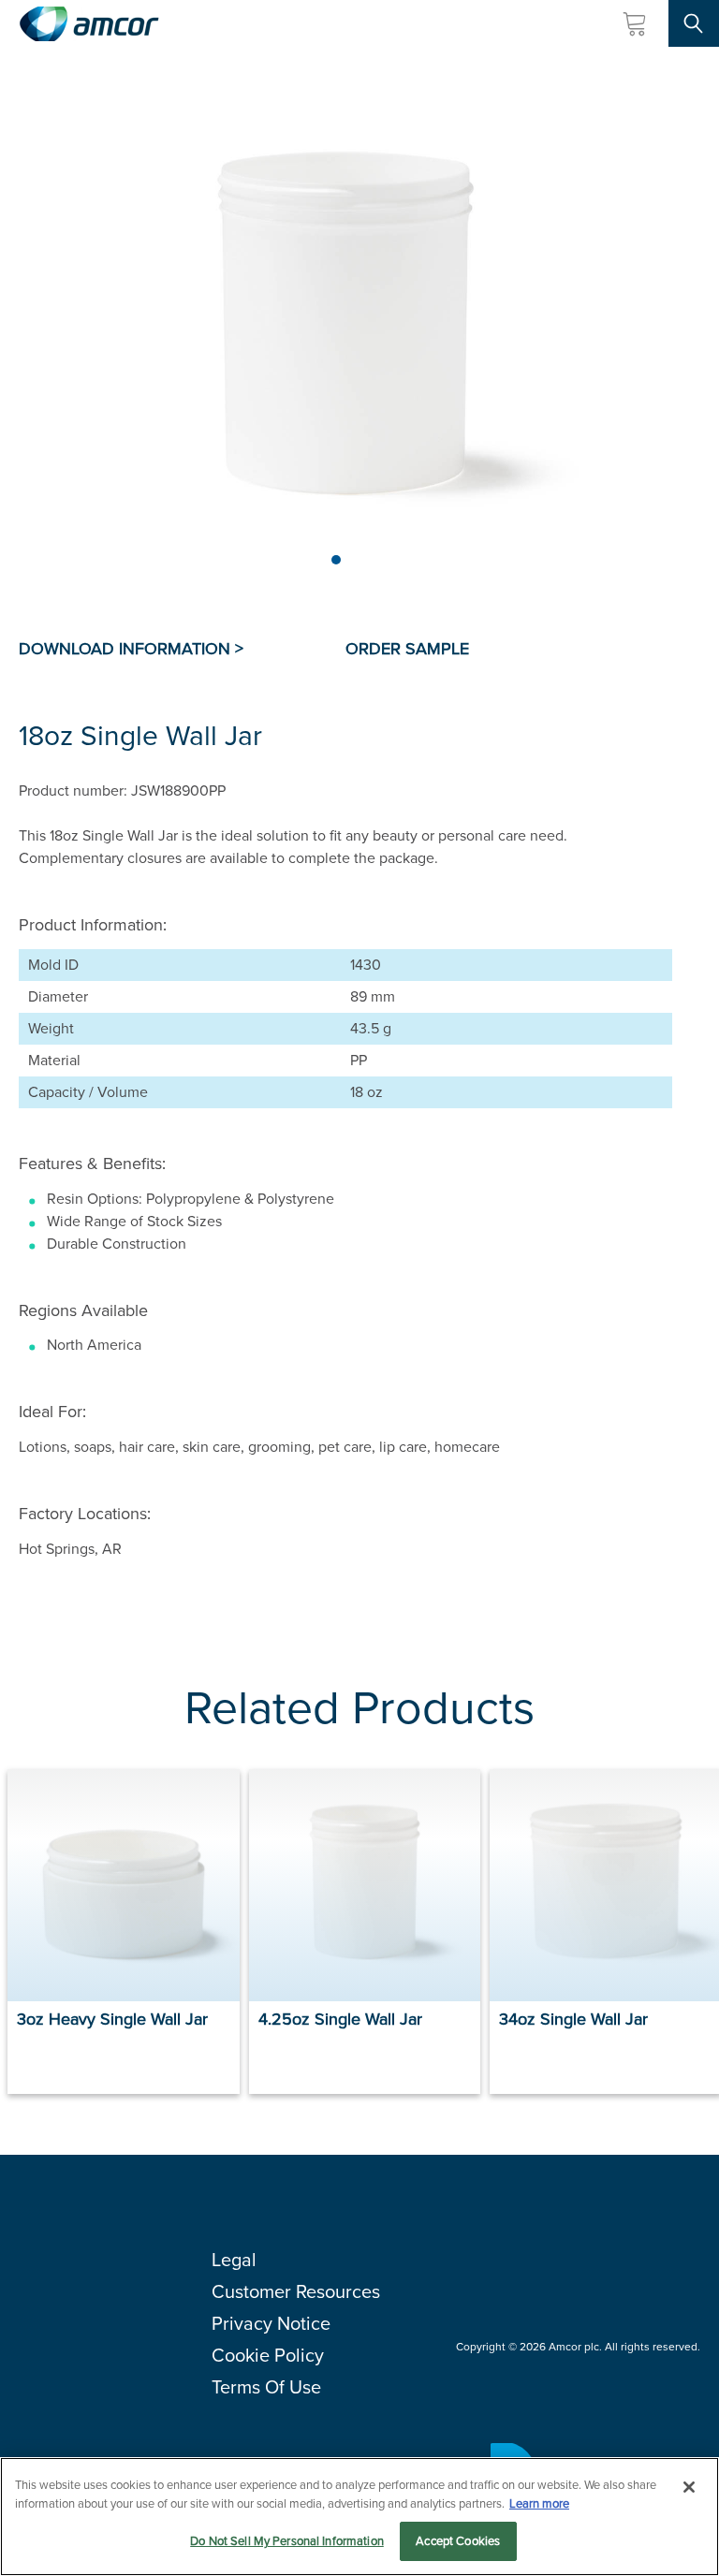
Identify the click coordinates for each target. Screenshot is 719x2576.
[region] (359, 2517)
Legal (234, 2260)
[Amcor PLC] (89, 24)
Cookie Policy (268, 2355)
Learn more (539, 2503)
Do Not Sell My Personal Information (287, 2541)
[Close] (689, 2487)
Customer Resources (296, 2291)
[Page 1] (336, 560)
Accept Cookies (458, 2541)
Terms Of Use (266, 2387)
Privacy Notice (271, 2323)
